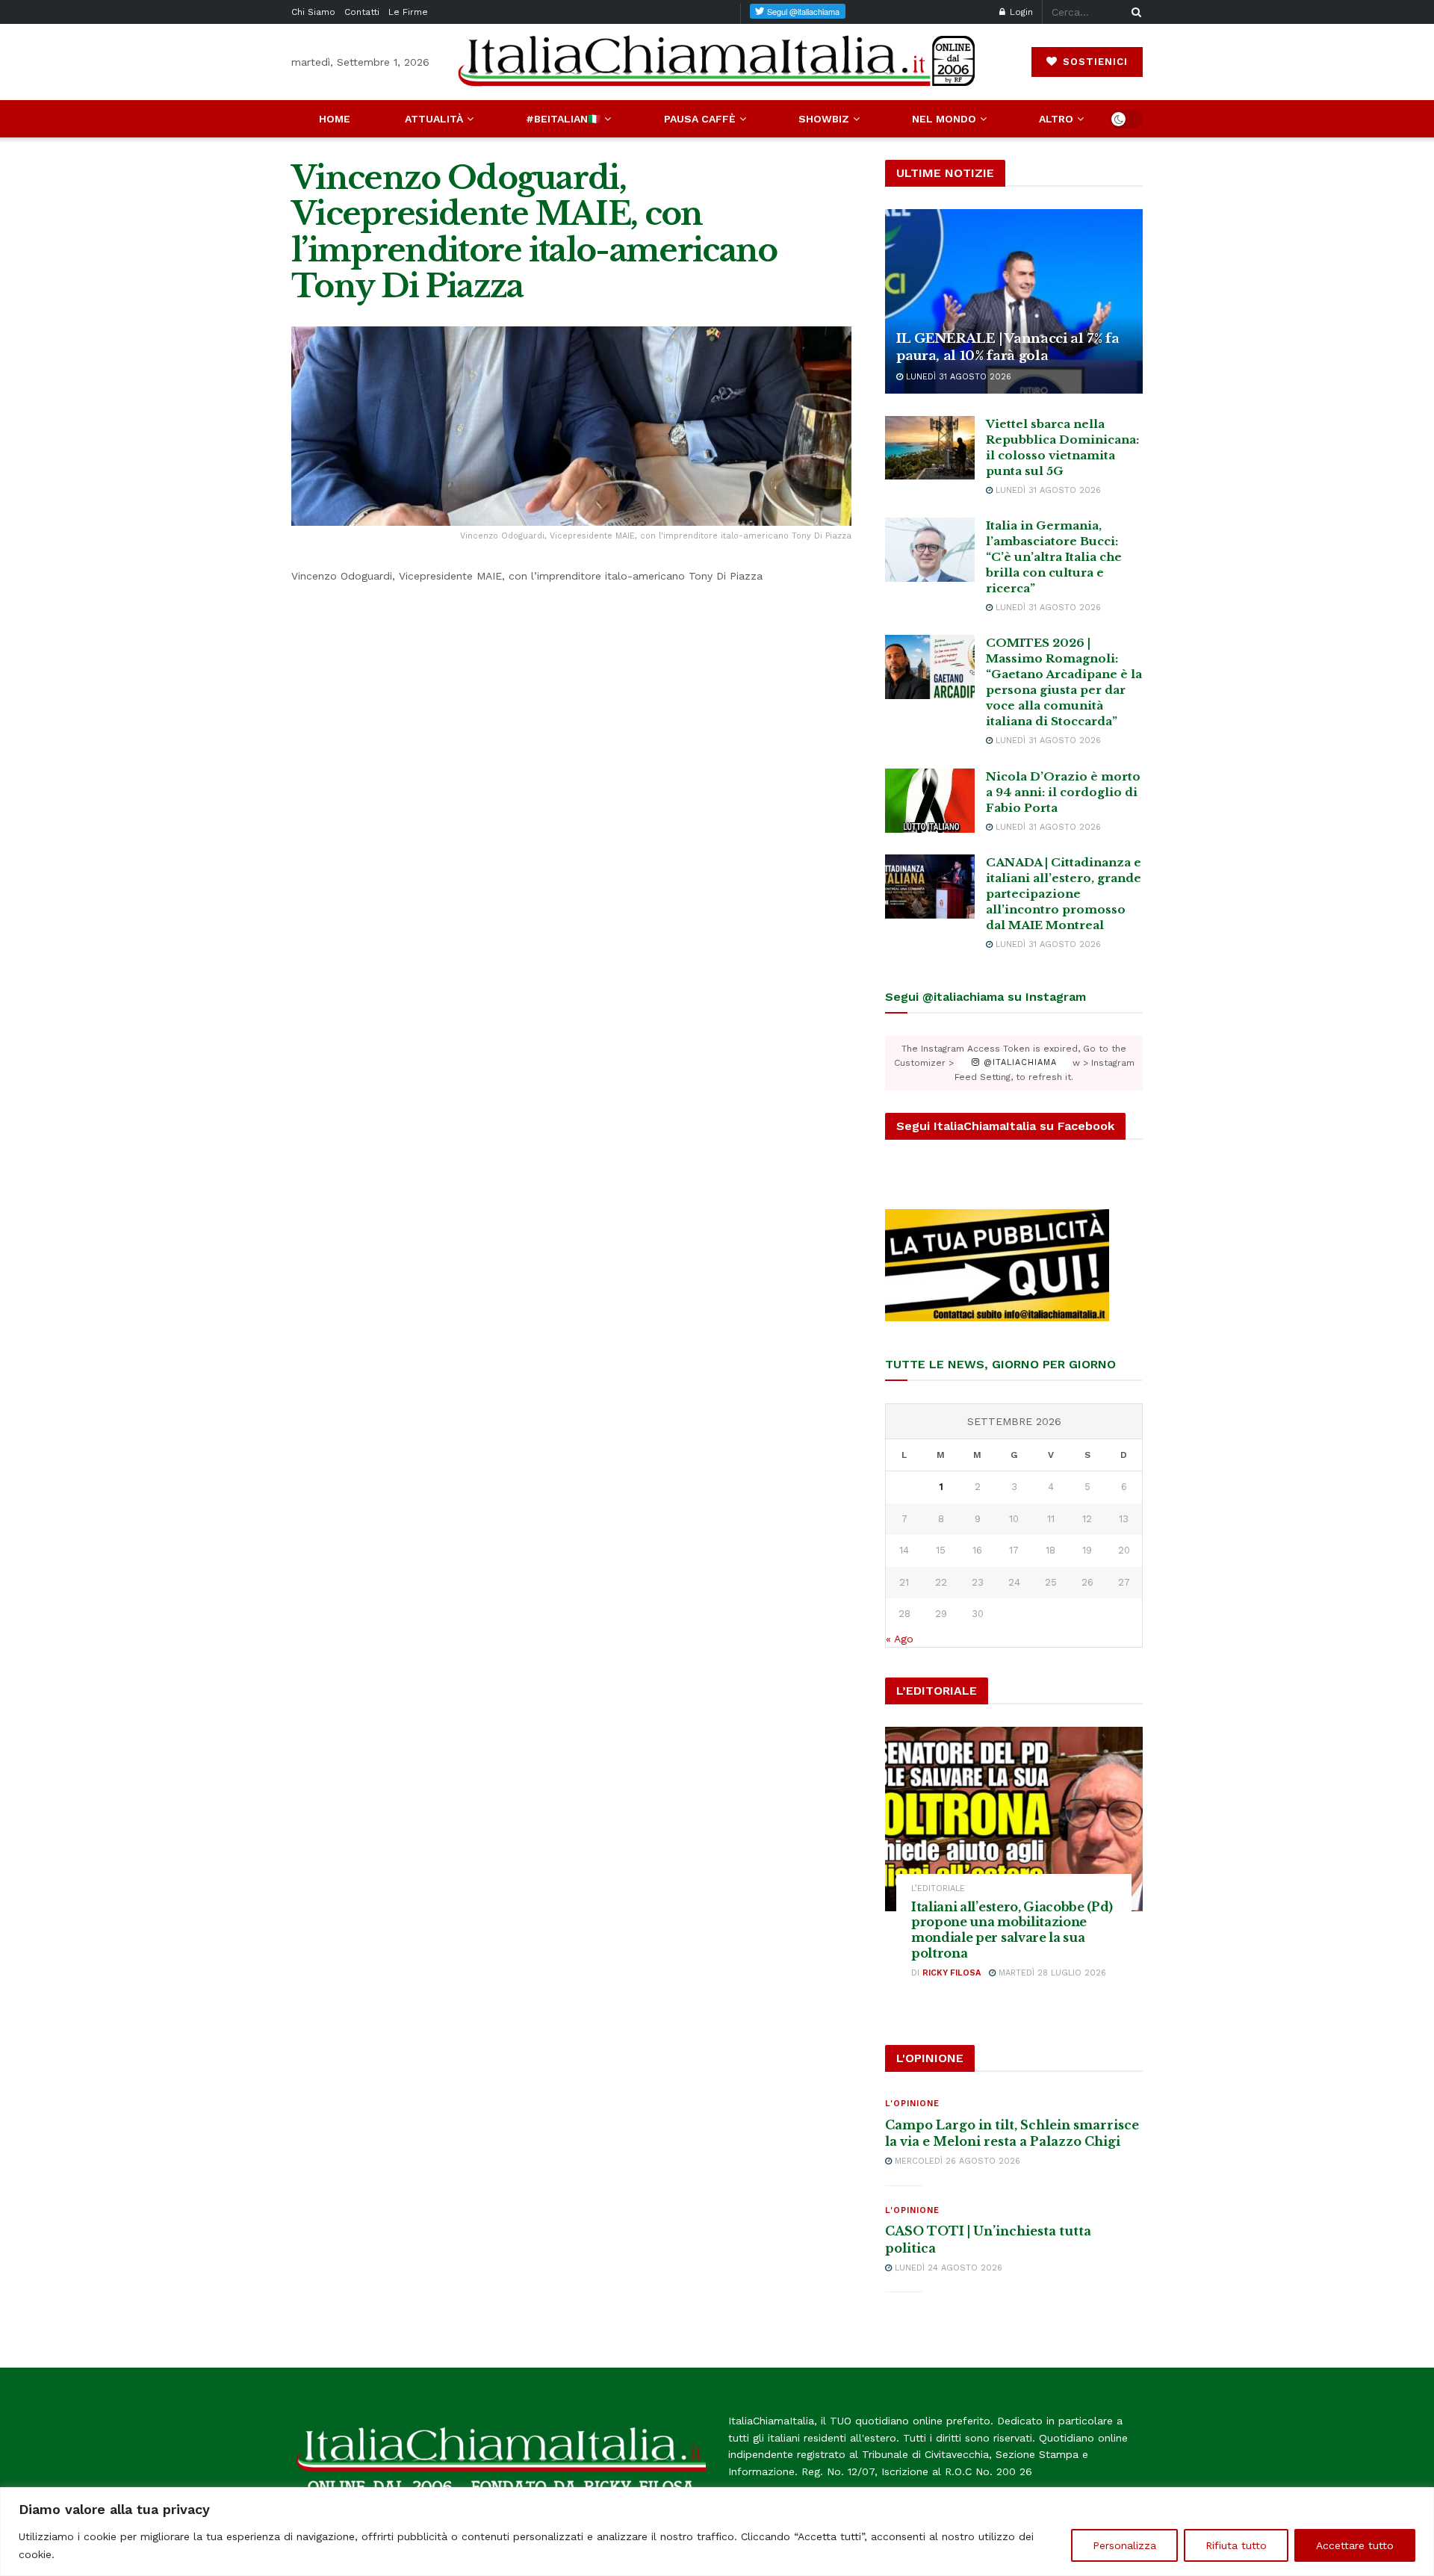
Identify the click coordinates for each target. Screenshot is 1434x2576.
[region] (717, 2532)
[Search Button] (1134, 12)
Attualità (434, 119)
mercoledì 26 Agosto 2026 (956, 2161)
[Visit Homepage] (717, 62)
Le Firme (408, 12)
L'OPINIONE (912, 2104)
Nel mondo (944, 119)
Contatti (362, 12)
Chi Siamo (313, 12)
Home (335, 119)
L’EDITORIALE (938, 1888)
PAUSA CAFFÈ (700, 119)
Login (1020, 12)
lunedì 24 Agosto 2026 (947, 2268)
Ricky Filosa (952, 1973)
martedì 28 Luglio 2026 (1051, 1973)
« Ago (900, 1639)
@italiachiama (1018, 1063)
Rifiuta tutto (1236, 2545)
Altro (1056, 119)
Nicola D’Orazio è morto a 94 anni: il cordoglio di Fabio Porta (1063, 792)
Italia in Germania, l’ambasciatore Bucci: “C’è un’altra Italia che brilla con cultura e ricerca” (1054, 557)
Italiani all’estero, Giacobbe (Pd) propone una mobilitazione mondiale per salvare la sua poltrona (1012, 1930)
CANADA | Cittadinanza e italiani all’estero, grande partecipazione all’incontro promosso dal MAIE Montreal (1064, 894)
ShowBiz (824, 119)
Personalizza (1124, 2545)
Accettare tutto (1355, 2545)
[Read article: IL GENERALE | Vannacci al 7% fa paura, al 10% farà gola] (1014, 301)
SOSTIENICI (1093, 62)
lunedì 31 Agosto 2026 (957, 377)
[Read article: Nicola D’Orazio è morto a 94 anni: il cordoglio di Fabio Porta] (930, 801)
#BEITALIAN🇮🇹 (563, 119)
